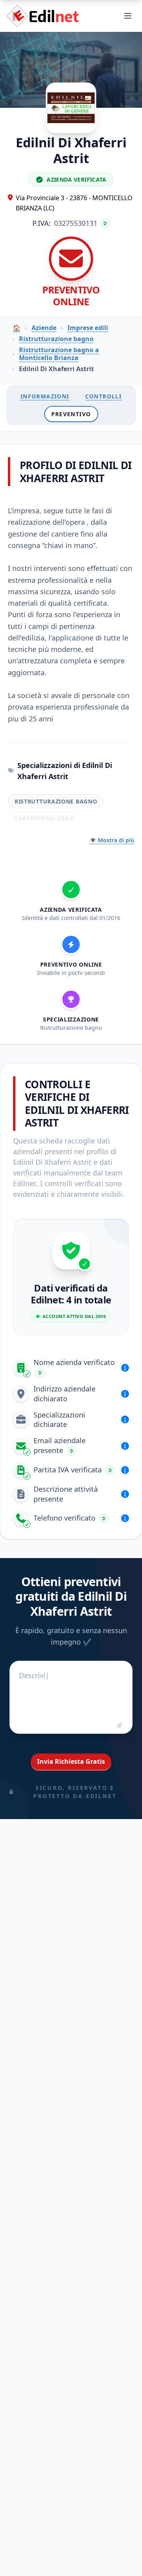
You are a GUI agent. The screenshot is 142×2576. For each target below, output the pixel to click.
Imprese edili (88, 328)
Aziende (44, 328)
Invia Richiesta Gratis (71, 1761)
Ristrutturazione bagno (56, 339)
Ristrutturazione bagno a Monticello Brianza (59, 354)
